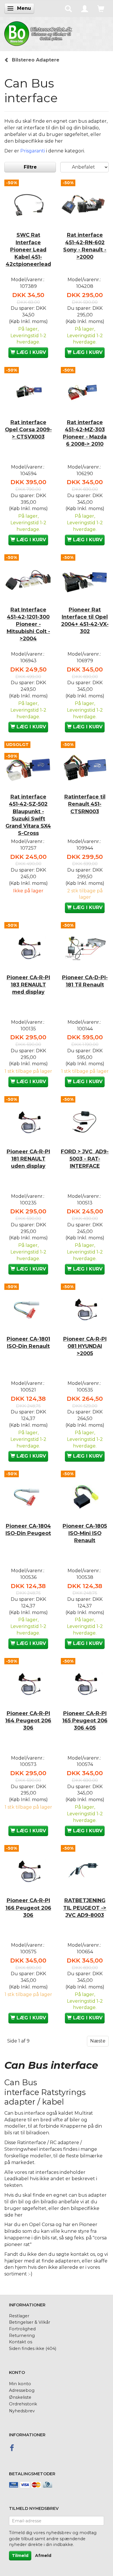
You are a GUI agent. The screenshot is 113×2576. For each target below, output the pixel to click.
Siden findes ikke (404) (33, 2349)
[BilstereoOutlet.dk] (39, 33)
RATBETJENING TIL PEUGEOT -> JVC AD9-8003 (85, 1908)
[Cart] (101, 8)
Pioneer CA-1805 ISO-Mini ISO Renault (85, 1533)
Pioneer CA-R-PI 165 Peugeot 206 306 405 (85, 1720)
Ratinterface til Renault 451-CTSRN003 (85, 804)
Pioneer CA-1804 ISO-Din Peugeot (28, 1529)
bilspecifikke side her (39, 141)
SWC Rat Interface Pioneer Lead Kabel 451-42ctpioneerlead (28, 249)
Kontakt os (21, 2342)
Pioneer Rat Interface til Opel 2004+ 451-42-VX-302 (85, 620)
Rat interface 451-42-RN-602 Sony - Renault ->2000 (85, 246)
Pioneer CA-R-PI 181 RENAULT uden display (28, 1159)
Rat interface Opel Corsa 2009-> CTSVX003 (28, 429)
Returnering (22, 2336)
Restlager (19, 2316)
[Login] (85, 8)
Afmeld (43, 2556)
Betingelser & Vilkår (30, 2322)
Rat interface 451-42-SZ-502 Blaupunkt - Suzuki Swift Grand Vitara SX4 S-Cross (28, 815)
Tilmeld (20, 2556)
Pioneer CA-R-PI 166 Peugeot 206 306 (28, 1908)
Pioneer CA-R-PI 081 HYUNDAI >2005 (85, 1346)
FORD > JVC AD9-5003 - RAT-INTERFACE (85, 1159)
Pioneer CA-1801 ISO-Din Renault (28, 1342)
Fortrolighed (22, 2329)
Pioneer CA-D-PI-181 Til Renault (85, 981)
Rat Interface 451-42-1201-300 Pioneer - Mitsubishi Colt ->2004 (28, 624)
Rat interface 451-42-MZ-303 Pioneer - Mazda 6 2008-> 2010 (85, 433)
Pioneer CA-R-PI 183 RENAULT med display (28, 985)
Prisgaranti (33, 151)
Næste (98, 2041)
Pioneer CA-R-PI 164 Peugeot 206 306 (28, 1720)
